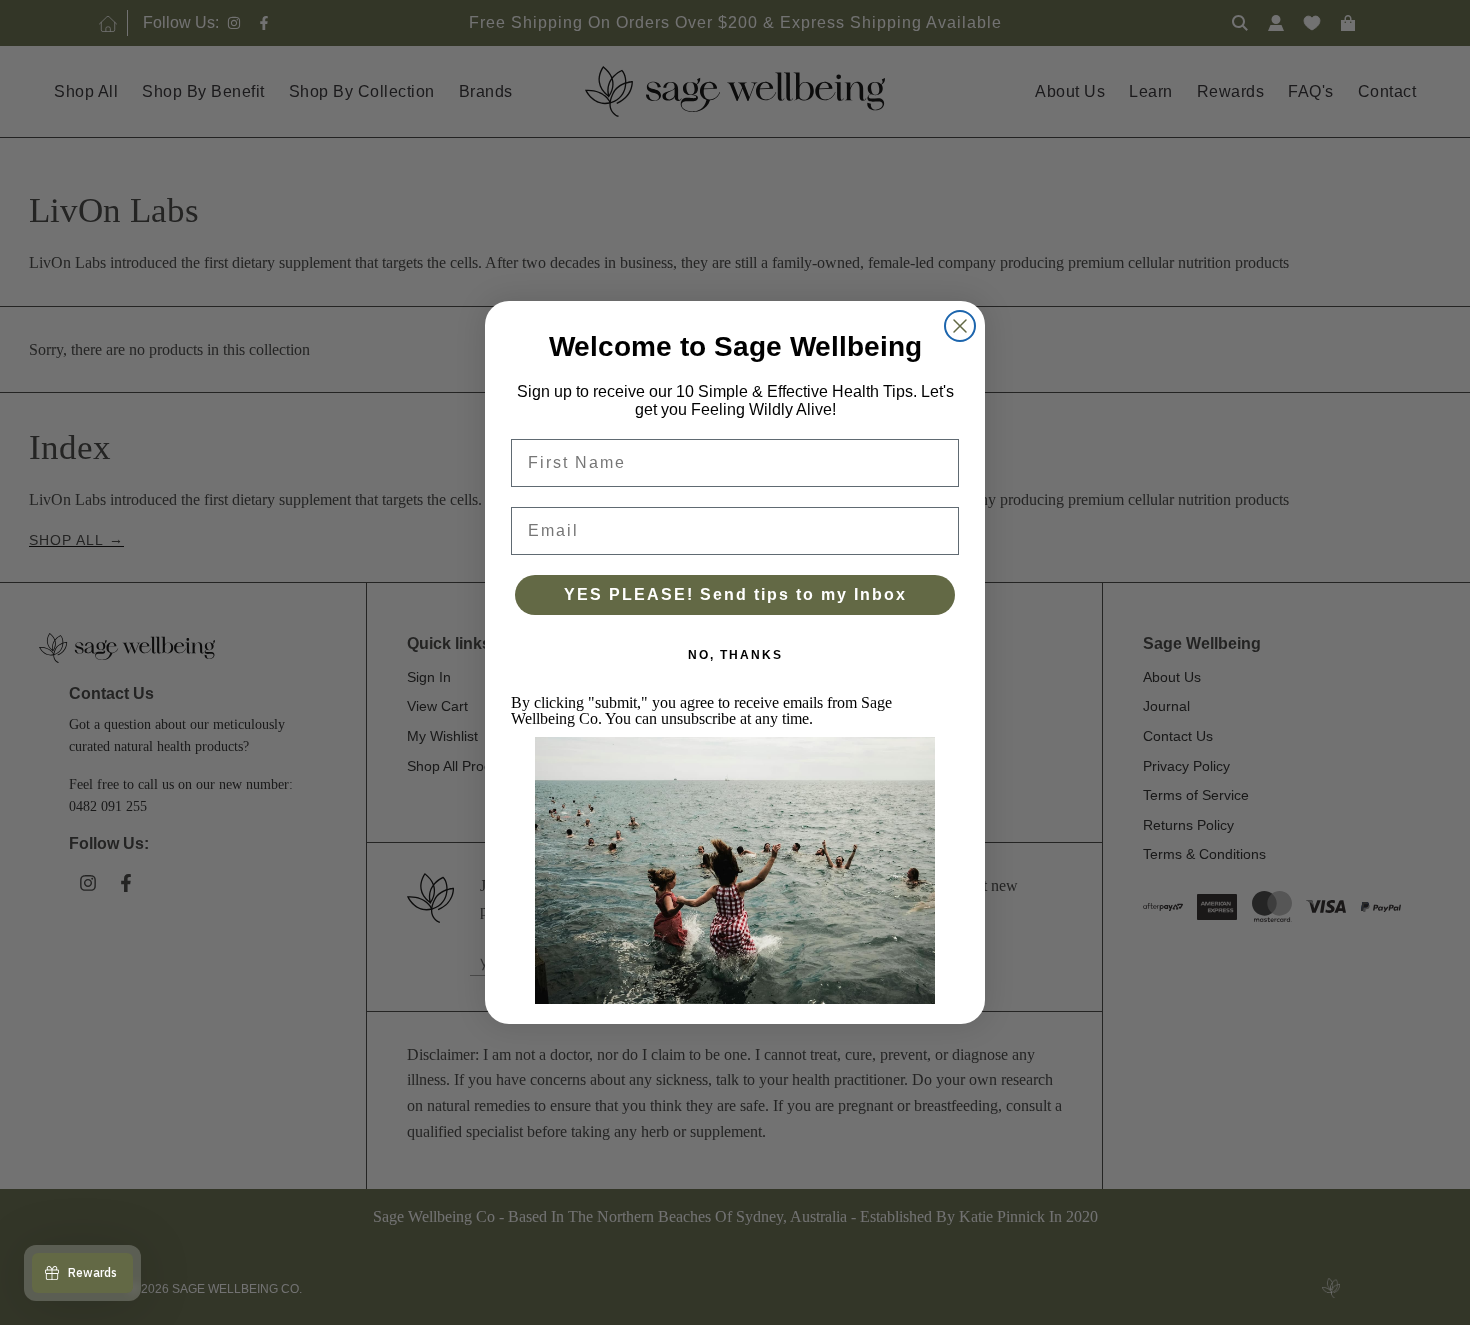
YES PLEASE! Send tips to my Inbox (735, 594)
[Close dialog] (960, 326)
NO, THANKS (735, 655)
